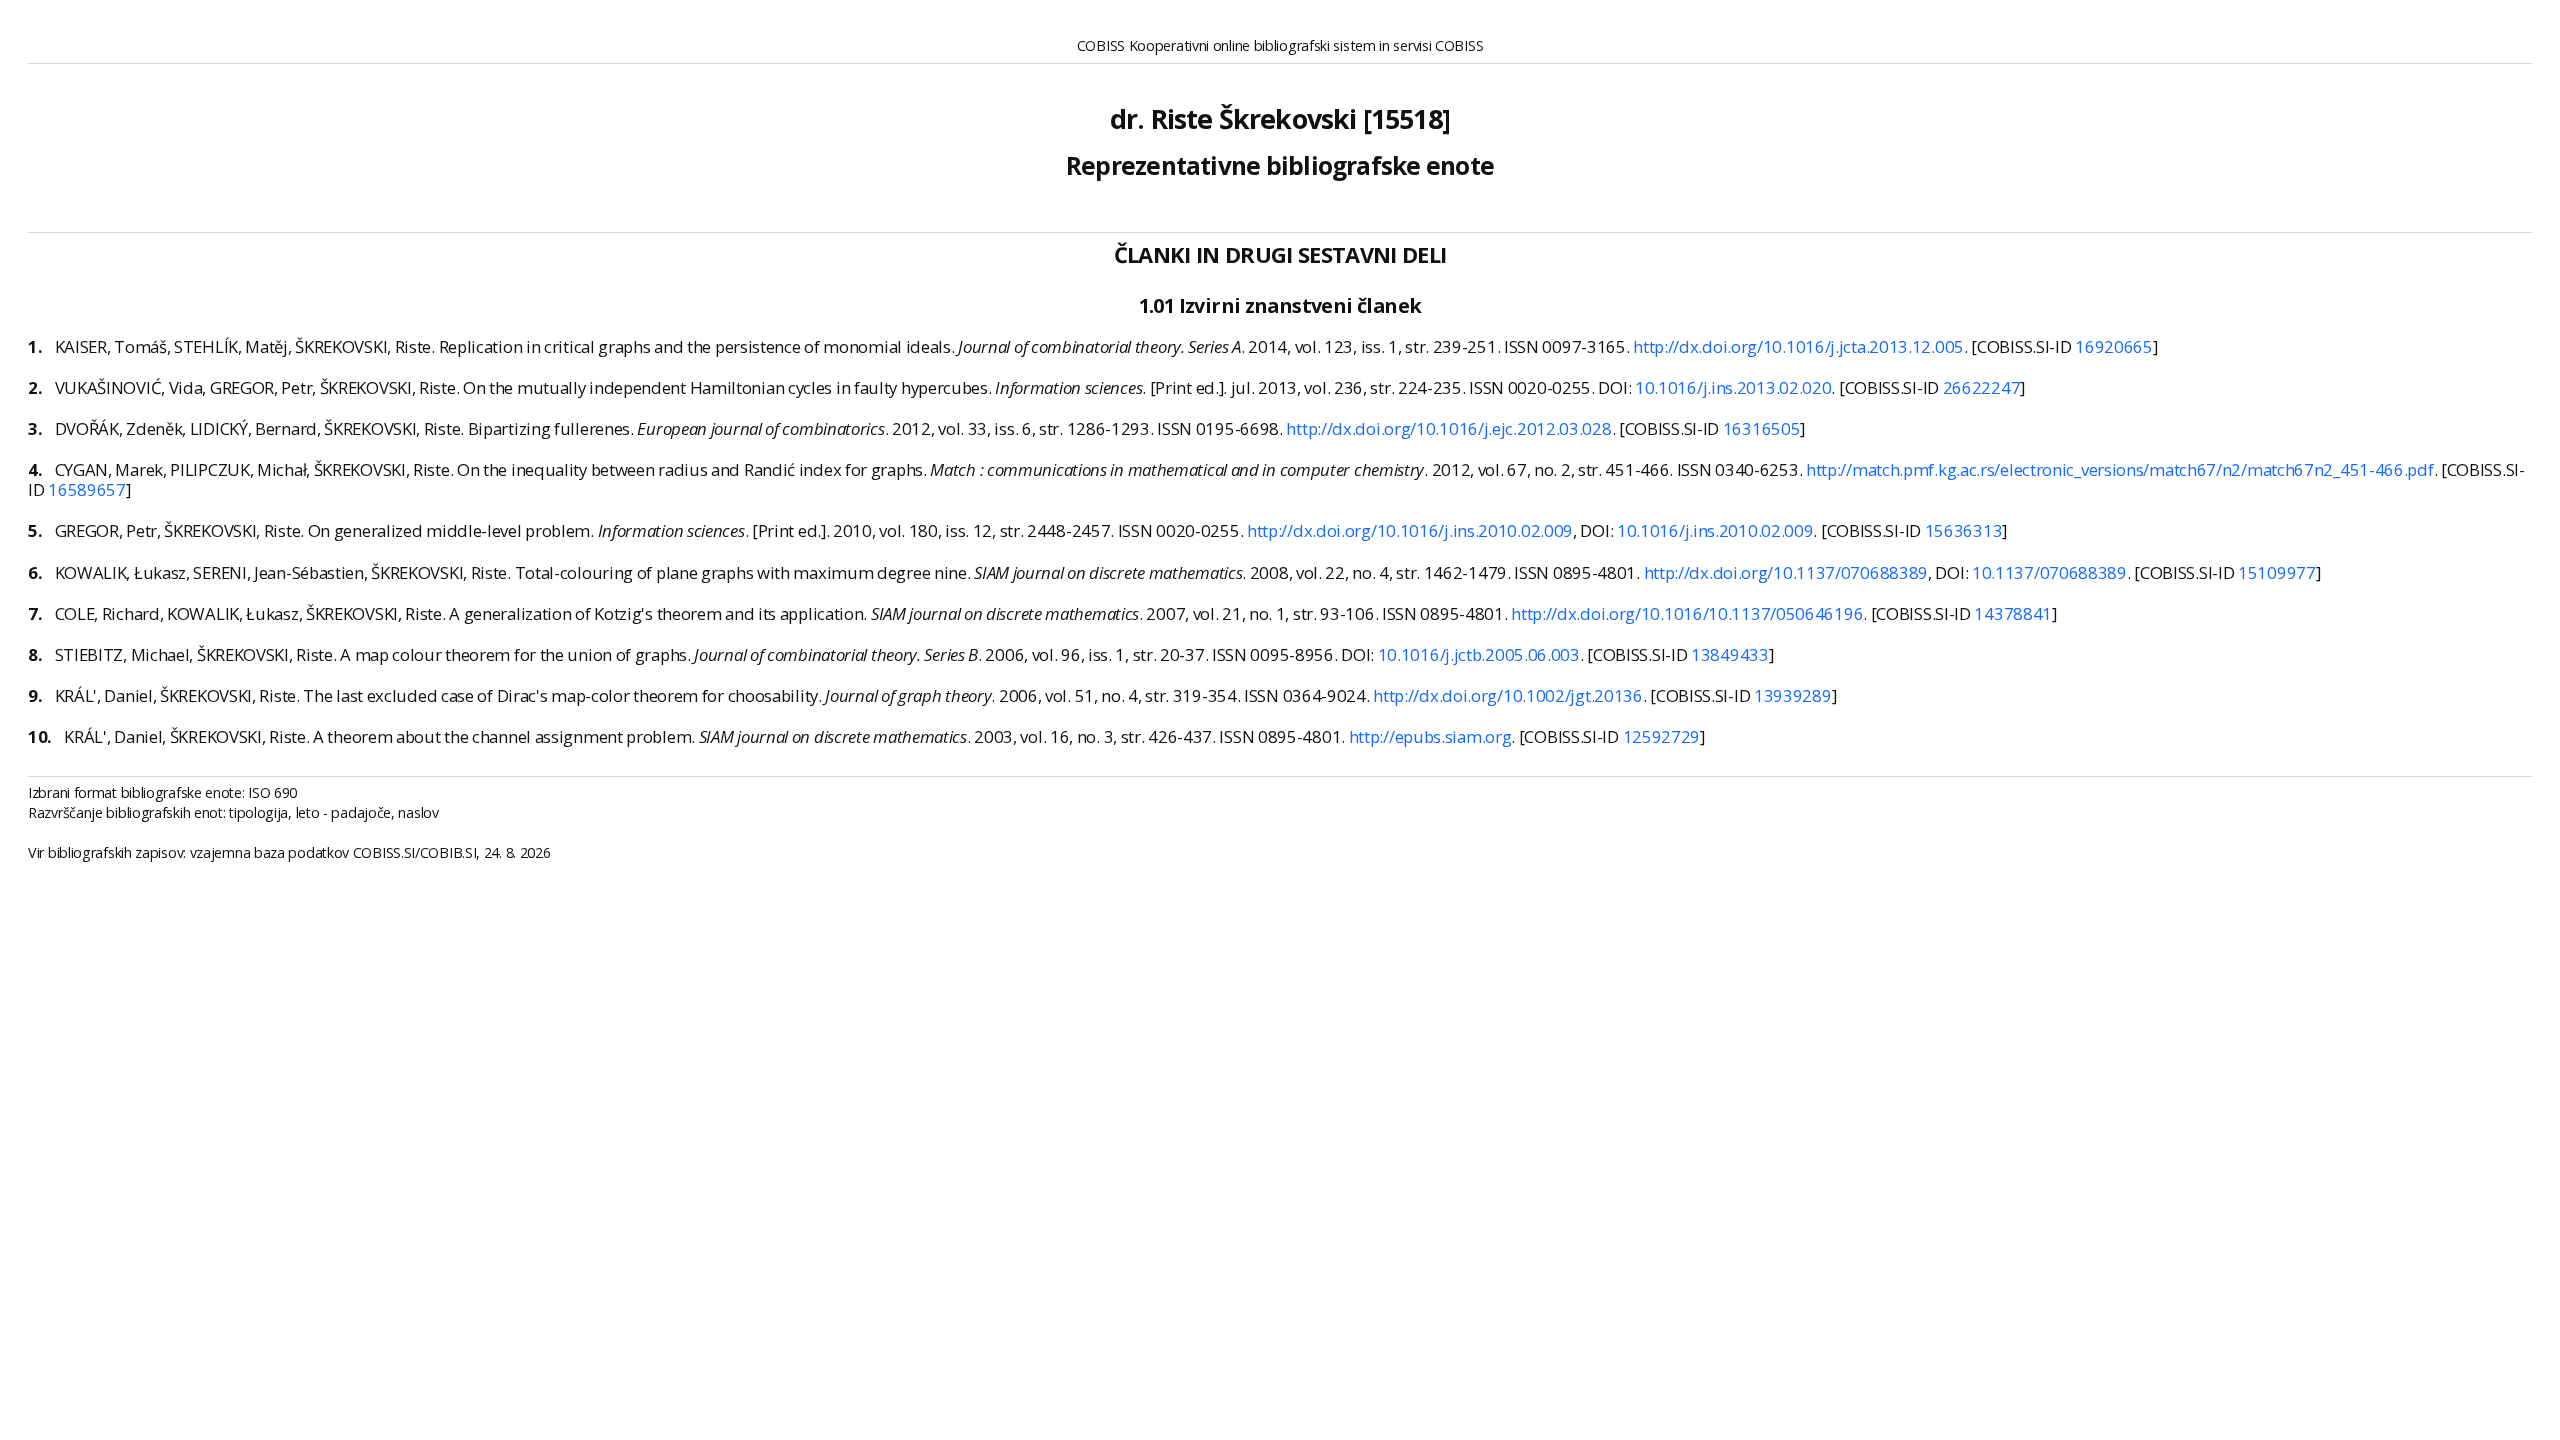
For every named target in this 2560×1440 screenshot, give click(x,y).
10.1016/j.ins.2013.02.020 (1733, 387)
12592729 (1662, 736)
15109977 (2277, 572)
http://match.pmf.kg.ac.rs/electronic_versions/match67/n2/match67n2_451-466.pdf (2120, 469)
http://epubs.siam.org (1430, 736)
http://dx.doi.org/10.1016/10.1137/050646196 (1687, 613)
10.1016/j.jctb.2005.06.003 (1479, 654)
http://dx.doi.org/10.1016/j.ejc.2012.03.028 (1448, 428)
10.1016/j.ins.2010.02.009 (1715, 530)
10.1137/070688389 (2049, 572)
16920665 (2114, 346)
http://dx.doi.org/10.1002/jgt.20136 (1508, 695)
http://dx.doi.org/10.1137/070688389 (1786, 572)
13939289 (1793, 695)
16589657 (87, 489)
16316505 (1762, 428)
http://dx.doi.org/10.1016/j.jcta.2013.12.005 (1798, 346)
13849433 (1730, 654)
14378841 (2013, 613)
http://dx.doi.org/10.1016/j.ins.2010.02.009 (1410, 530)
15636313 (1964, 530)
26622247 (1982, 387)
